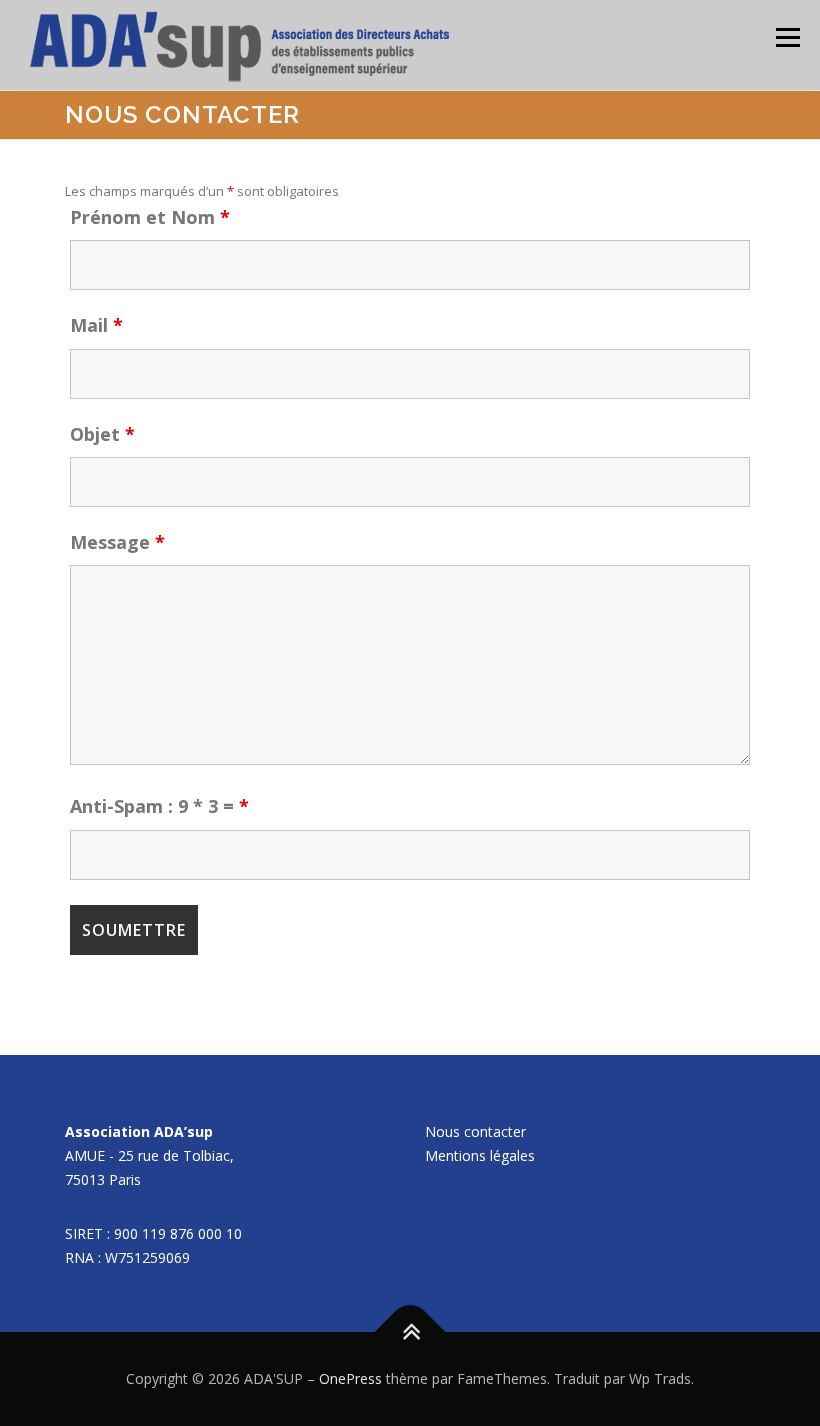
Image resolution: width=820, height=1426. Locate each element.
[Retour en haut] (410, 1332)
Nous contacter (475, 1131)
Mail (96, 325)
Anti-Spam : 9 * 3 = (159, 806)
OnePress (350, 1378)
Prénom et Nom (150, 217)
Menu (787, 37)
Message (117, 542)
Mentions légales (480, 1155)
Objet (102, 434)
